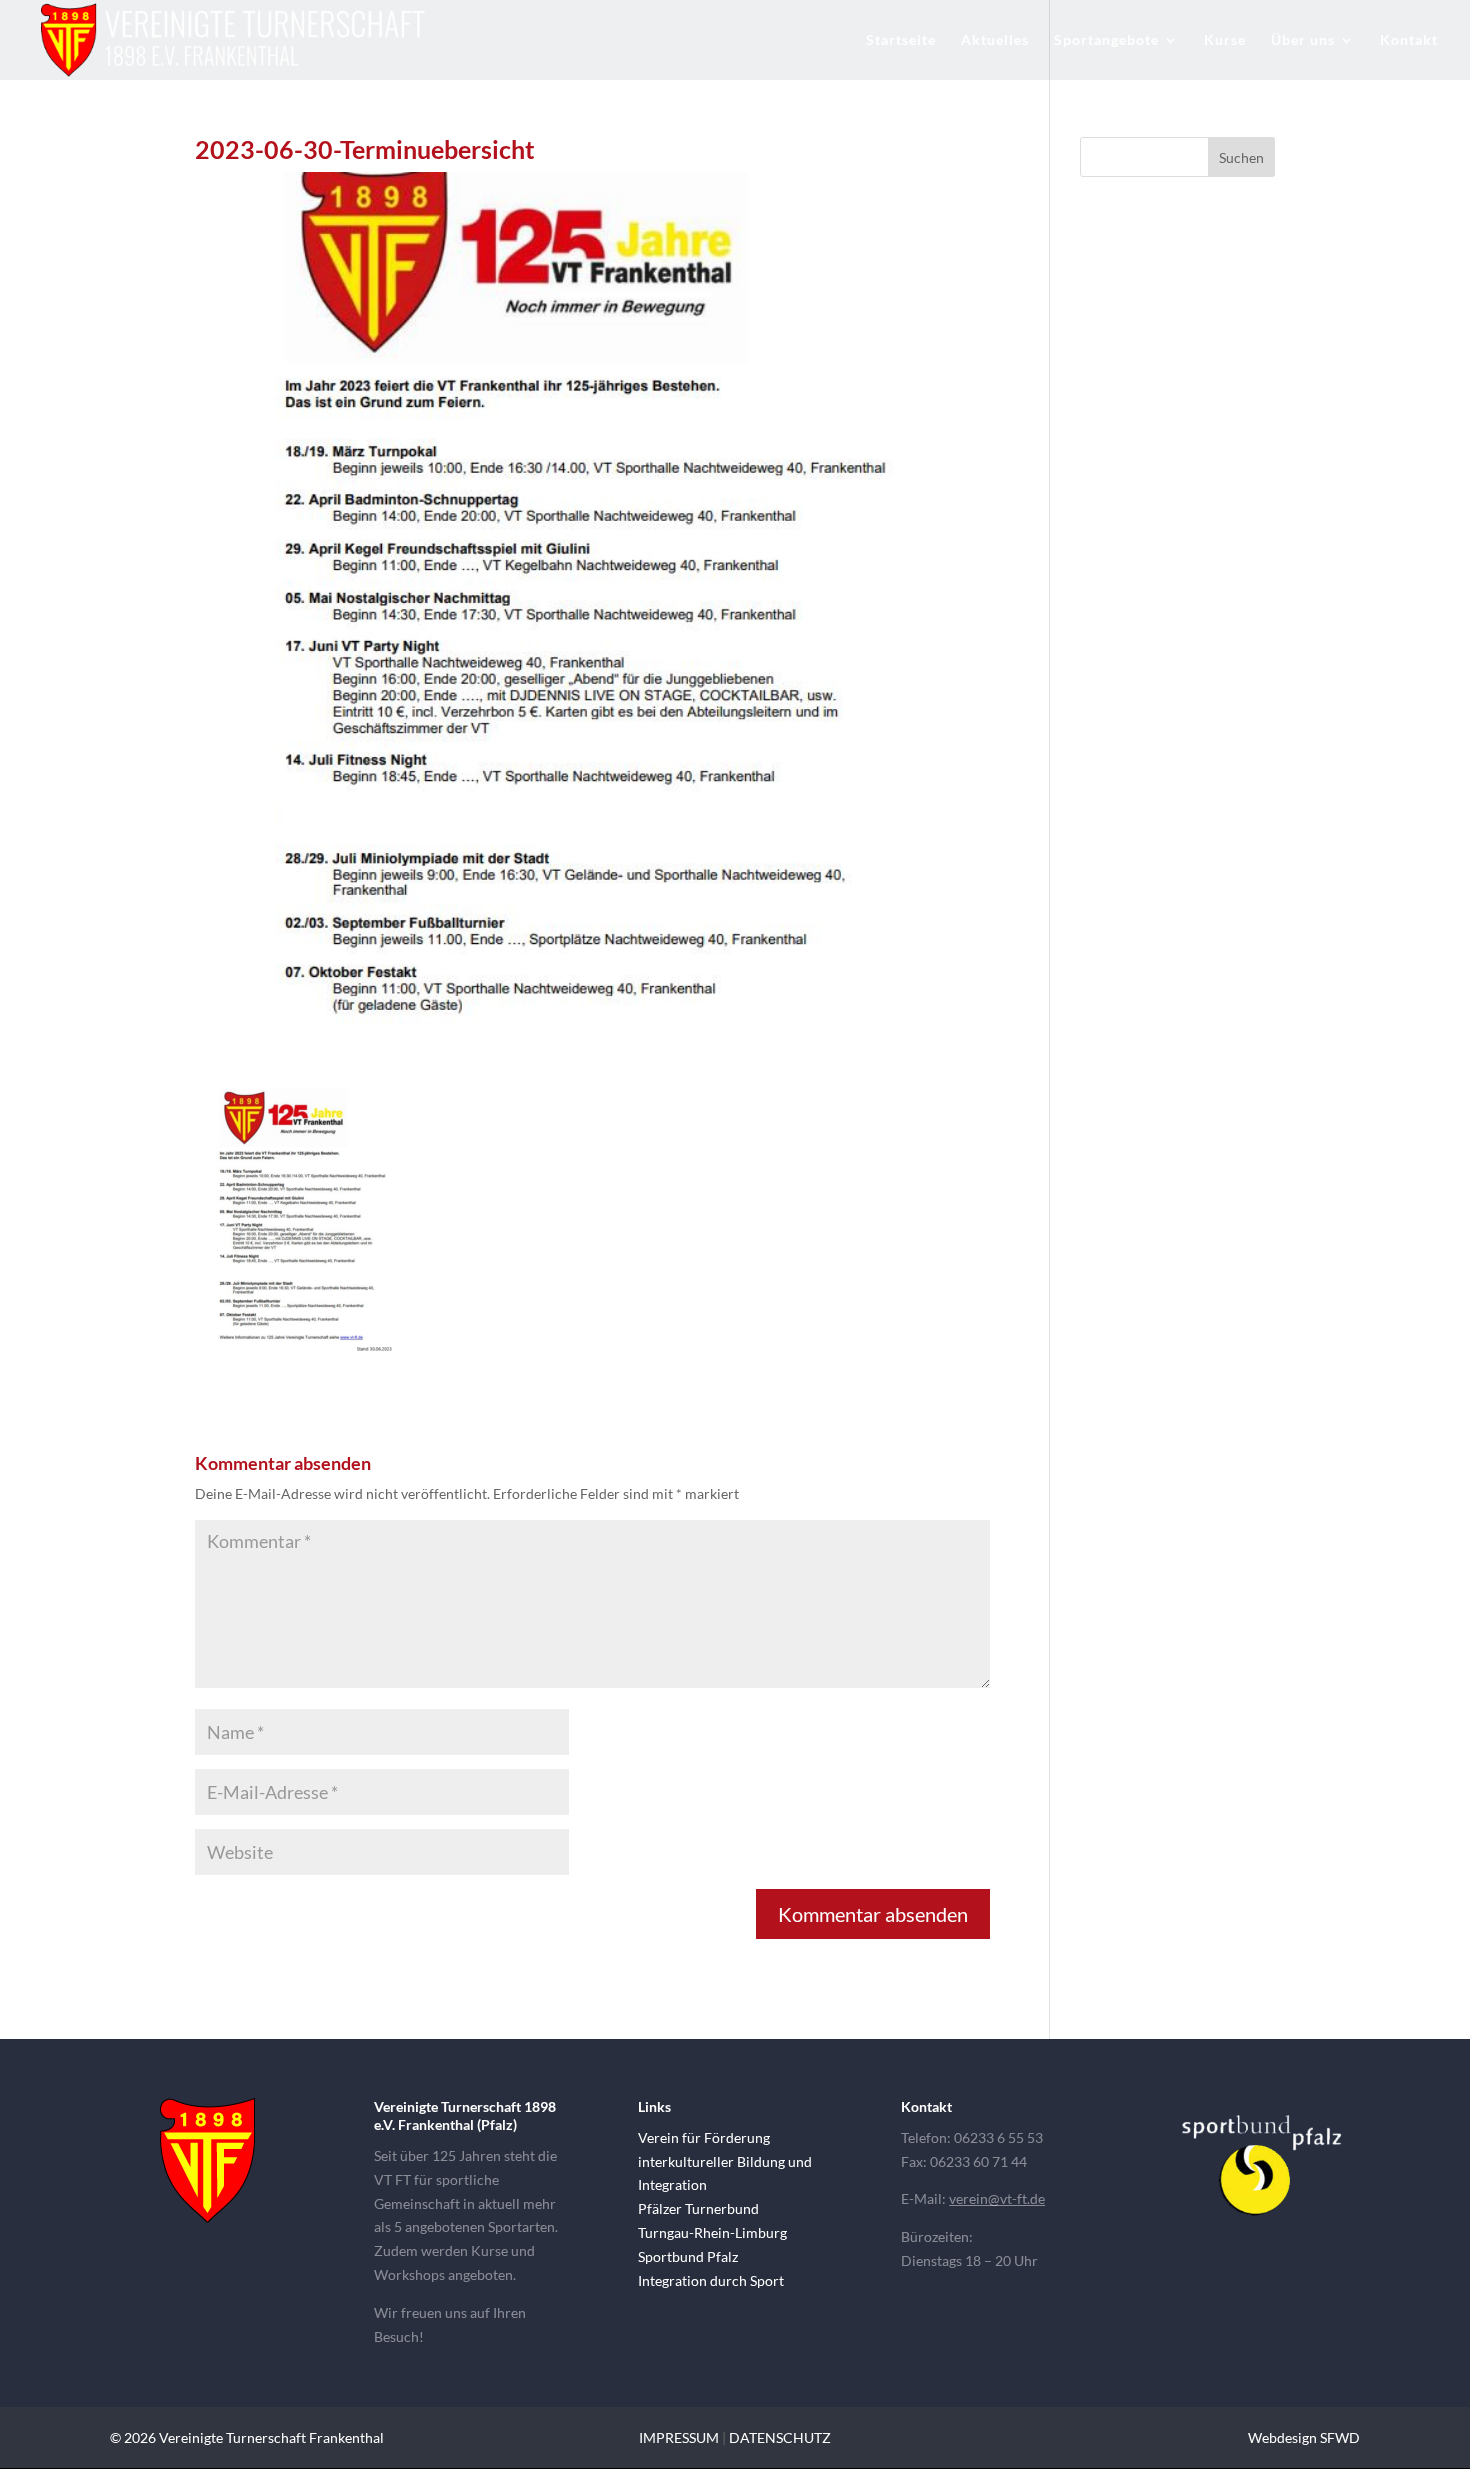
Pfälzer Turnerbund (698, 2208)
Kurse (1225, 40)
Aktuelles (995, 40)
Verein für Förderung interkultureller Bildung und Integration (725, 2161)
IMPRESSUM (679, 2437)
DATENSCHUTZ (780, 2437)
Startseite (901, 40)
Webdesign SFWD (1304, 2437)
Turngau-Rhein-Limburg (712, 2232)
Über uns (1303, 40)
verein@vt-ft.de (997, 2198)
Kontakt (1409, 40)
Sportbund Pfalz (688, 2256)
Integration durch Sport (711, 2280)
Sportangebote (1106, 40)
